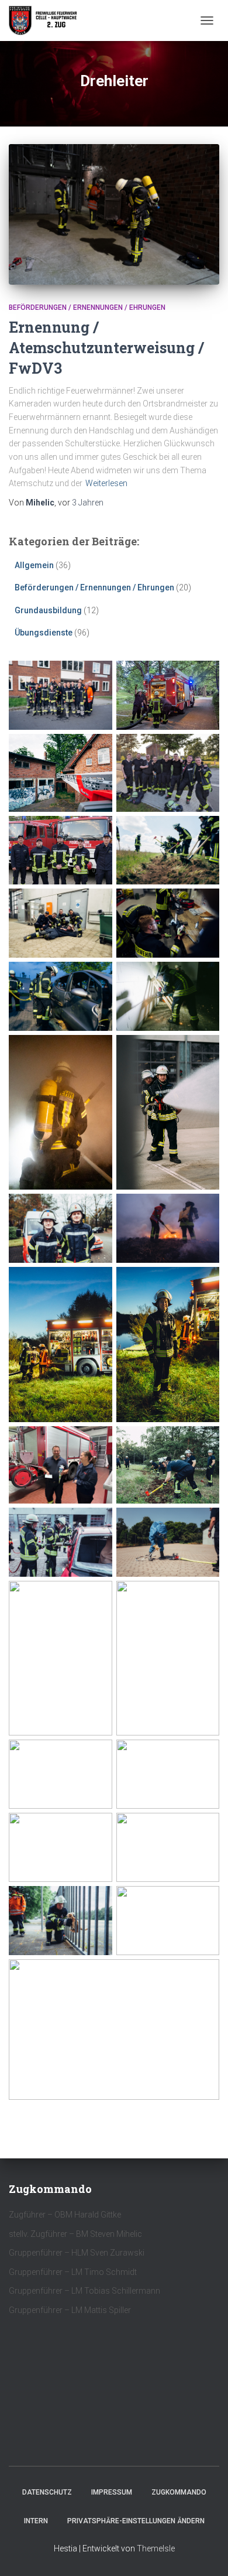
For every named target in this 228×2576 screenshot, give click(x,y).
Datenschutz (47, 2492)
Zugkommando (179, 2492)
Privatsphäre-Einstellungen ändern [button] (136, 2521)
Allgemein (34, 565)
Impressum (112, 2492)
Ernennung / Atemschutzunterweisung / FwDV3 (106, 348)
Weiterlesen (106, 483)
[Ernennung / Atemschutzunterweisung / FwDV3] (114, 214)
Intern (36, 2521)
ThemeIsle (156, 2548)
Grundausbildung (48, 610)
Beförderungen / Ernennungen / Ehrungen (87, 308)
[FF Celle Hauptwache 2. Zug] (48, 21)
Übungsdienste (44, 633)
